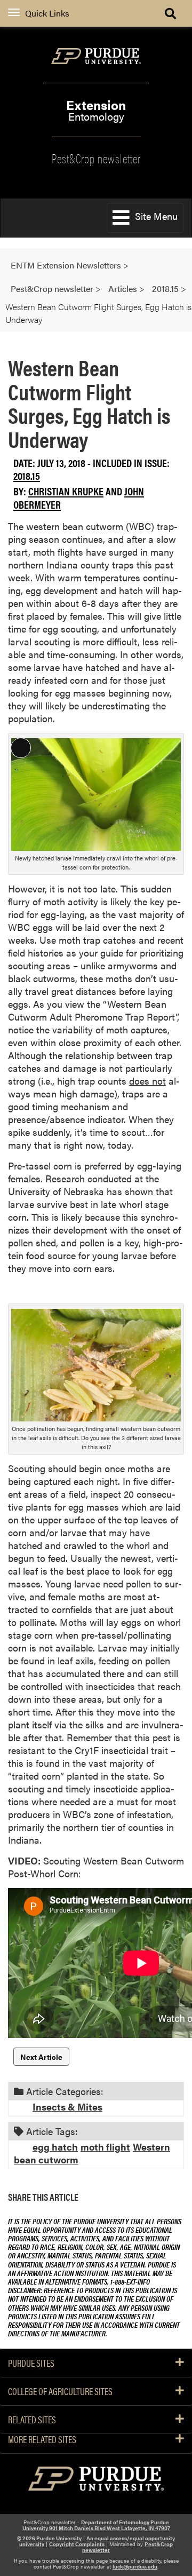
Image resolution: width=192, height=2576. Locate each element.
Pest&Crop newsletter (96, 157)
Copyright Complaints (77, 2544)
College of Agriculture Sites (60, 2391)
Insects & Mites (67, 2107)
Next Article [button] (41, 2057)
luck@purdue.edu (135, 2566)
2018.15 (27, 475)
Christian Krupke (66, 491)
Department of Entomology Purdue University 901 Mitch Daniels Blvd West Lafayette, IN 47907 (96, 2525)
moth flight (105, 2147)
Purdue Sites (31, 2363)
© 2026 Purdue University (49, 2538)
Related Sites (32, 2420)
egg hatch (55, 2147)
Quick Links (47, 13)
